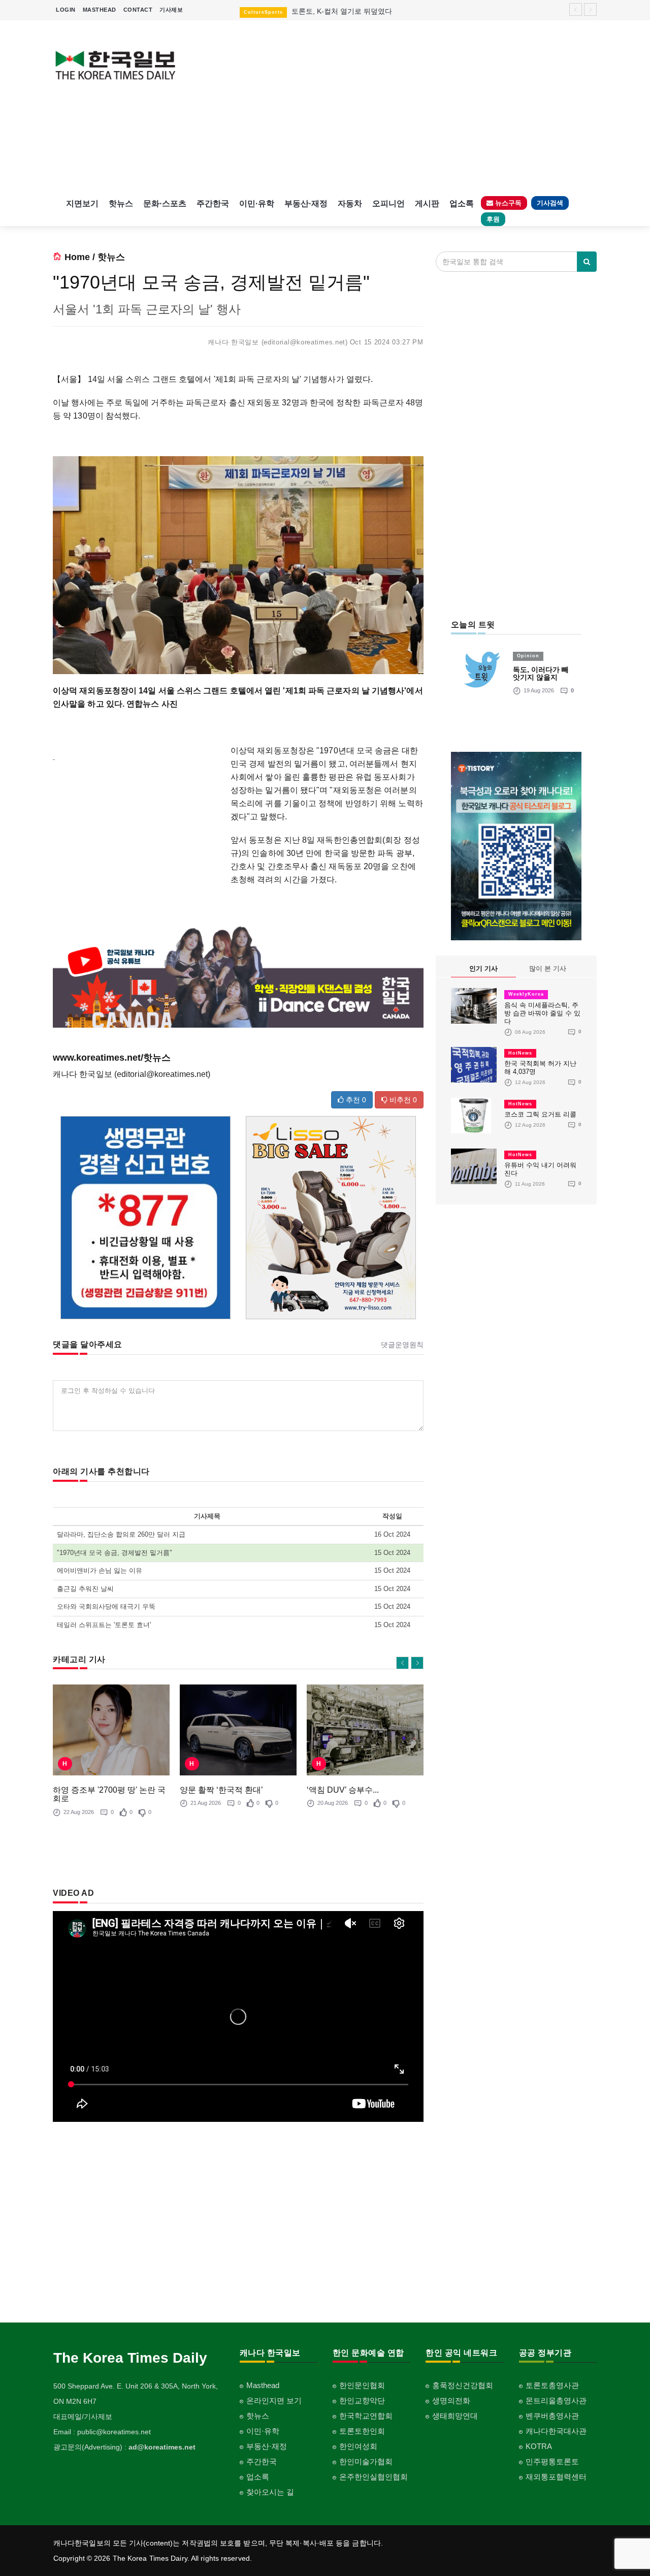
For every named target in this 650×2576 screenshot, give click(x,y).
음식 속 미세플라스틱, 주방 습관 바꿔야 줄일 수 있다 (542, 1013)
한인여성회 (358, 2446)
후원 (493, 219)
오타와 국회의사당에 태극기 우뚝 (106, 1607)
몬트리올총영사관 (556, 2400)
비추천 (402, 1100)
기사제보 (171, 10)
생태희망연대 (455, 2416)
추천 (355, 1100)
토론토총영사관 (552, 2385)
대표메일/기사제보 (83, 2416)
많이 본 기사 (548, 968)
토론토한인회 (362, 2431)
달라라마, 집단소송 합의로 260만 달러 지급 (121, 1534)
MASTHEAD (100, 10)
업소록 (462, 203)
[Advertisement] (395, 107)
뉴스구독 (507, 203)
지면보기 (82, 203)
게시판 (427, 203)
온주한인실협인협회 (373, 2477)
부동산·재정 (306, 203)
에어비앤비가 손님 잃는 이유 (100, 1570)
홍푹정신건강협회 (463, 2385)
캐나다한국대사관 (556, 2431)
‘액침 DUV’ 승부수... (343, 1790)
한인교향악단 (362, 2400)
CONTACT (138, 10)
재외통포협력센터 (556, 2477)
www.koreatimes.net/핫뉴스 (112, 1058)
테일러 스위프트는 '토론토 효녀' (104, 1625)
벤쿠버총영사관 (552, 2416)
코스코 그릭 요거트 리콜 (540, 1114)
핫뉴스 (121, 203)
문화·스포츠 (165, 203)
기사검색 (550, 203)
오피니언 (388, 203)
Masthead (263, 2385)
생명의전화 (451, 2400)
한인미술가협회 (366, 2461)
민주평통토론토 (552, 2461)
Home (77, 257)
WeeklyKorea (526, 994)
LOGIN (66, 10)
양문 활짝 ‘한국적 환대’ (221, 1790)
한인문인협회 (362, 2385)
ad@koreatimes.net (162, 2447)
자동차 (350, 203)
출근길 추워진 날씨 (85, 1589)
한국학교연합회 (366, 2416)
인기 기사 (483, 968)
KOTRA (539, 2446)
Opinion (528, 656)
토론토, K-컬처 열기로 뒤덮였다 (342, 11)
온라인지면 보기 (274, 2400)
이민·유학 (257, 203)
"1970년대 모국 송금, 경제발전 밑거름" (115, 1553)
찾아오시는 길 (270, 2492)
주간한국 (213, 203)
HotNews (520, 1053)
